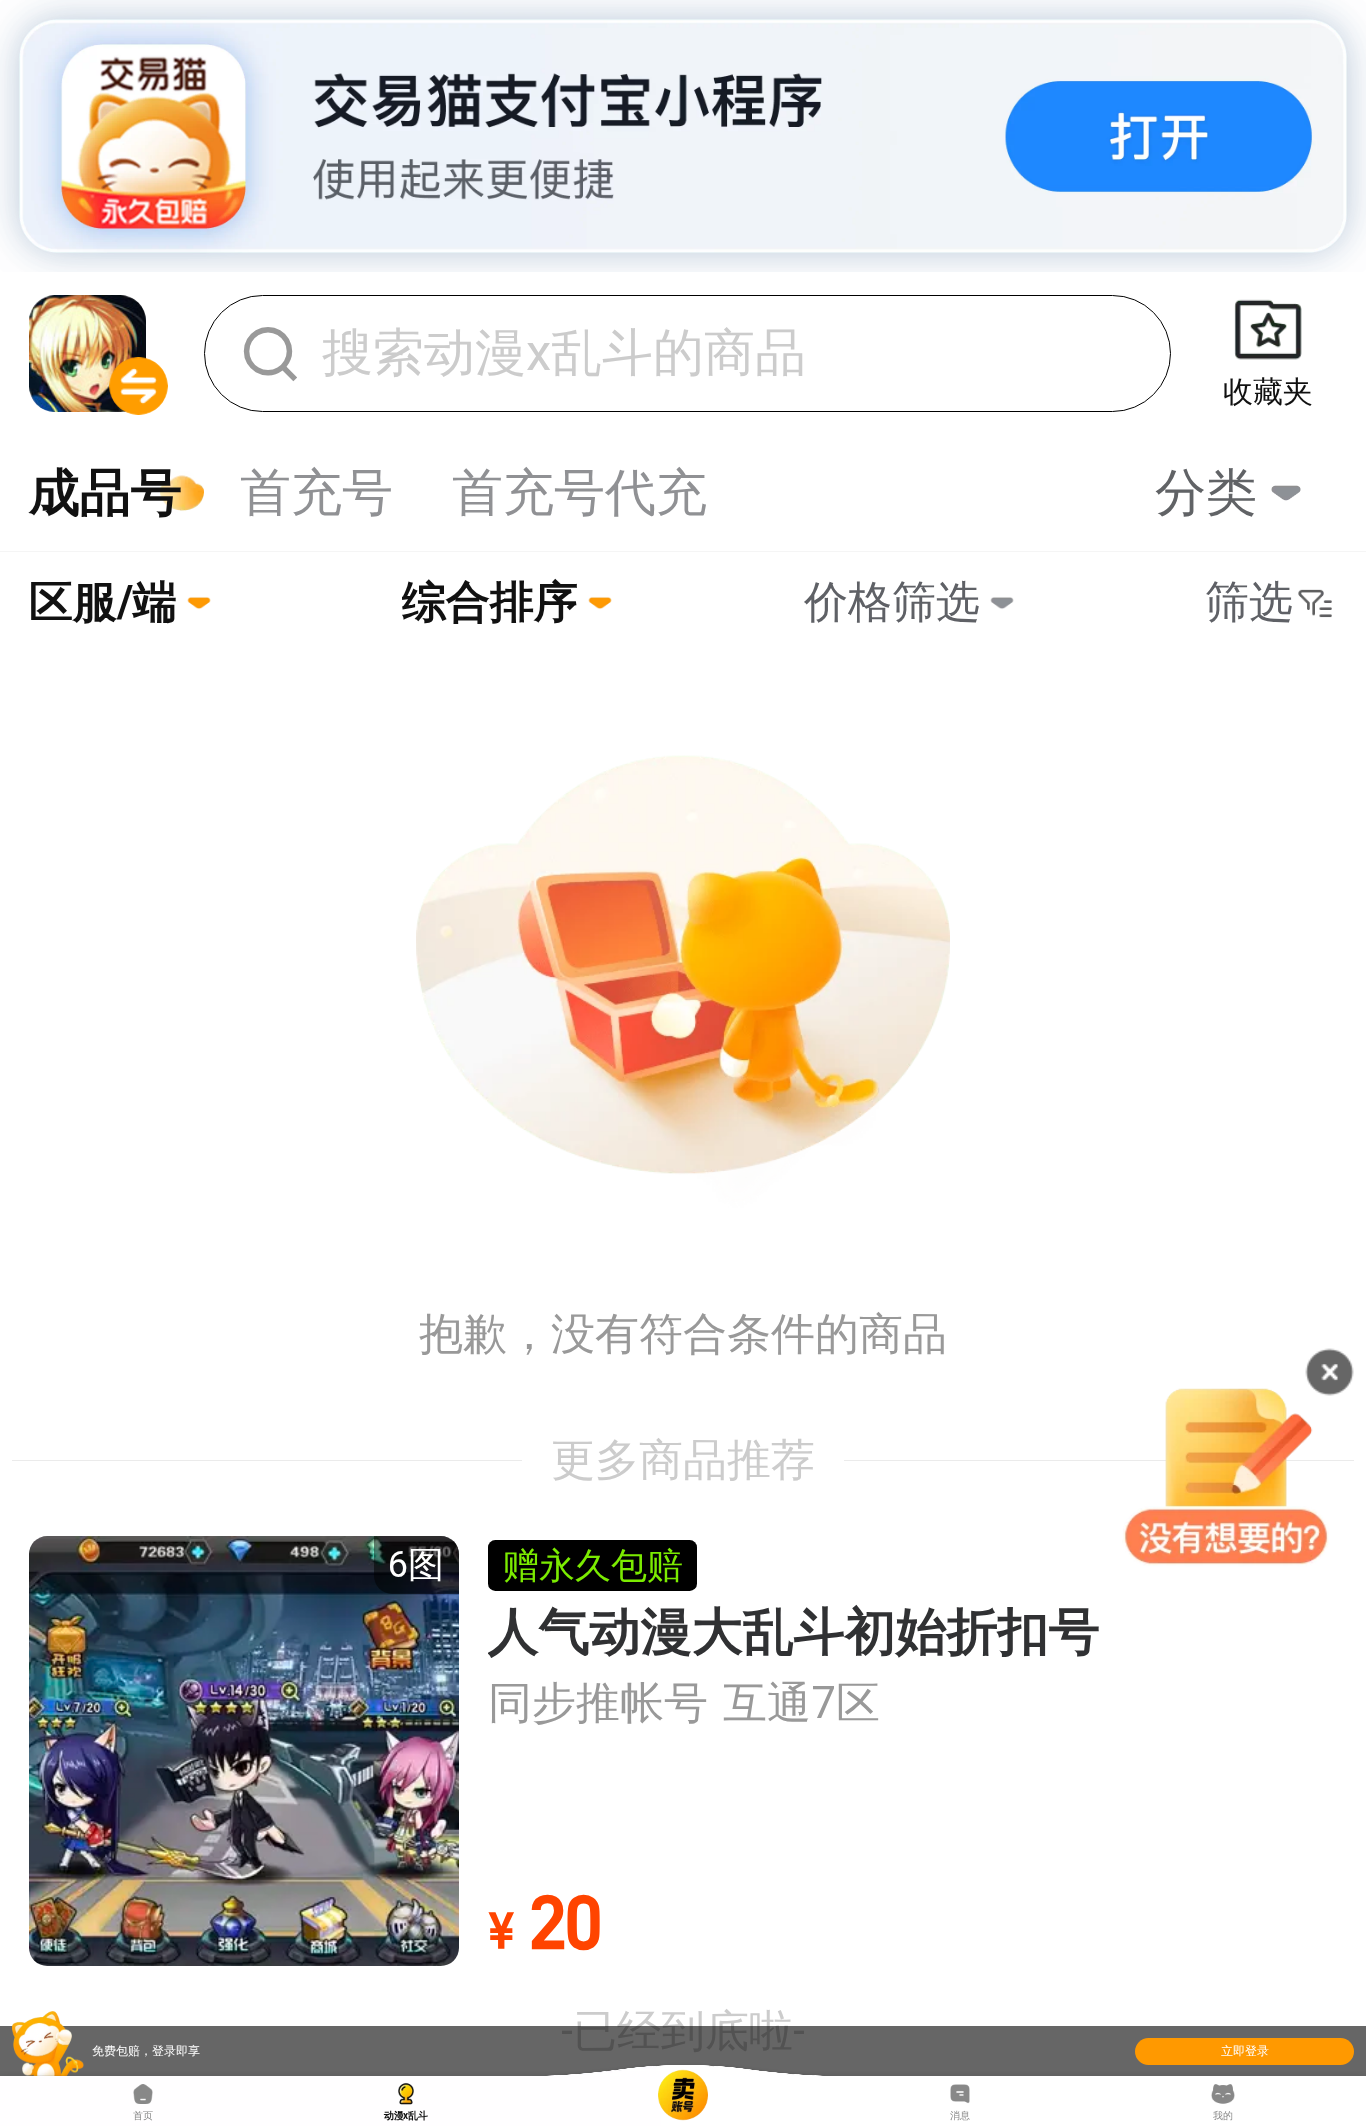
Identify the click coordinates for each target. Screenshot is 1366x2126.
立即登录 (1245, 2051)
